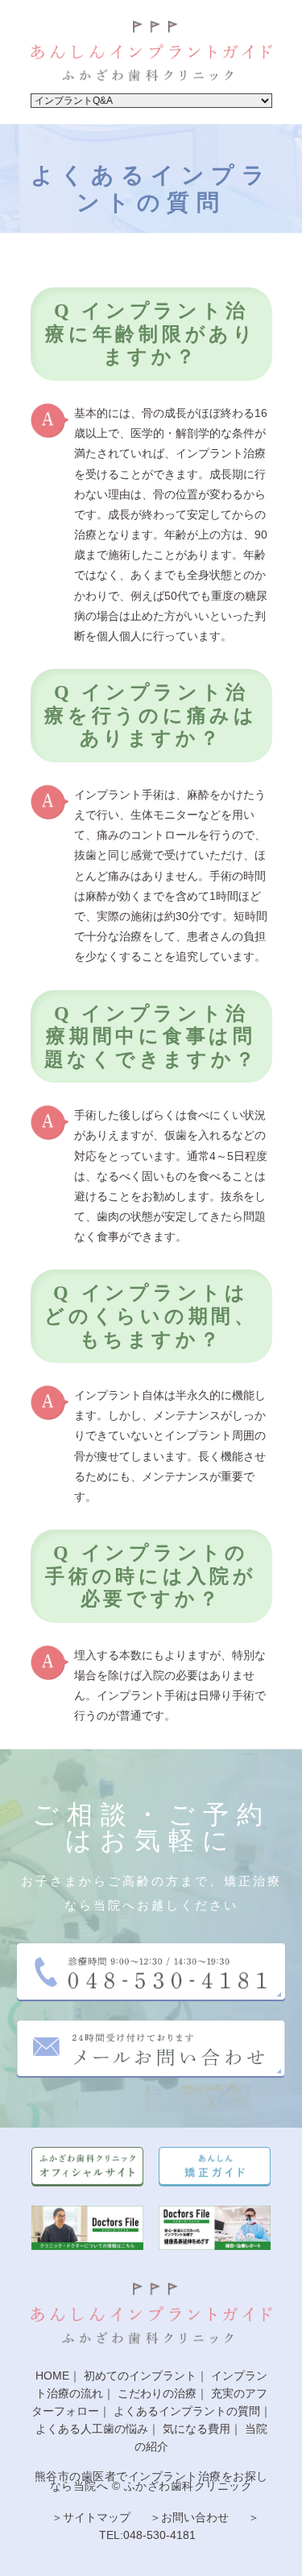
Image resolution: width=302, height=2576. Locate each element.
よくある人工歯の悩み (92, 2429)
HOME (52, 2376)
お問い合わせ (195, 2517)
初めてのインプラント (140, 2376)
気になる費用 (197, 2429)
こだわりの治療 (157, 2393)
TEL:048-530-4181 (147, 2535)
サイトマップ (97, 2517)
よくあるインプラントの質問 (187, 2411)
